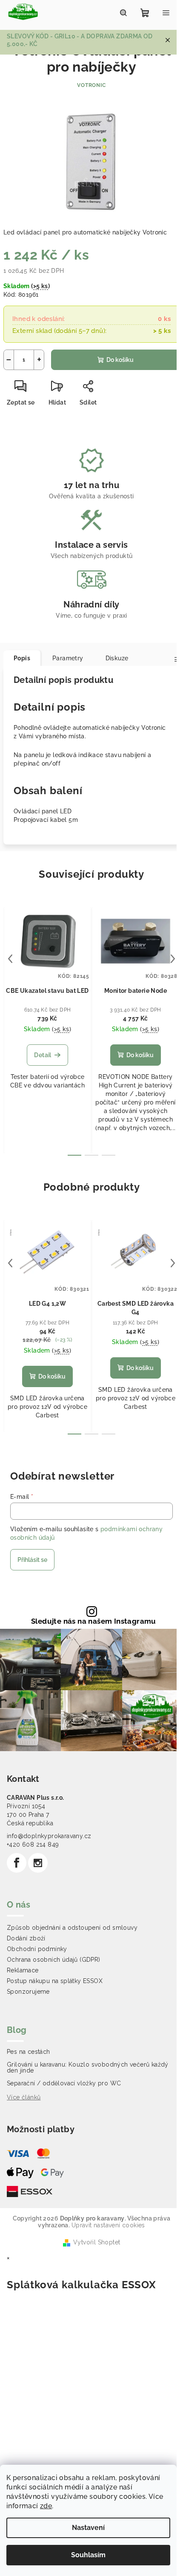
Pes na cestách (29, 2052)
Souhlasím (88, 2555)
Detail (43, 1055)
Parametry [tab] (68, 658)
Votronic (91, 85)
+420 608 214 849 (33, 1845)
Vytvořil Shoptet (97, 2242)
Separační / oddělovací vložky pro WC (64, 2083)
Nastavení (88, 2528)
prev (10, 959)
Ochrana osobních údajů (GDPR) (54, 1960)
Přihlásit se (32, 1560)
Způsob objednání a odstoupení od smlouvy (72, 1928)
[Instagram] (38, 1863)
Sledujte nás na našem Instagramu (94, 1621)
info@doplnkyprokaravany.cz (49, 1836)
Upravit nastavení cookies (108, 2225)
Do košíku (120, 360)
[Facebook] (17, 1863)
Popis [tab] (22, 658)
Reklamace (23, 1970)
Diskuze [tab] (117, 658)
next (173, 959)
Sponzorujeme (28, 1992)
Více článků (24, 2097)
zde (46, 2506)
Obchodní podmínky (37, 1949)
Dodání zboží (26, 1938)
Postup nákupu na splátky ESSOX (55, 1981)
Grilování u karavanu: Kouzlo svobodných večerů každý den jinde (88, 2067)
